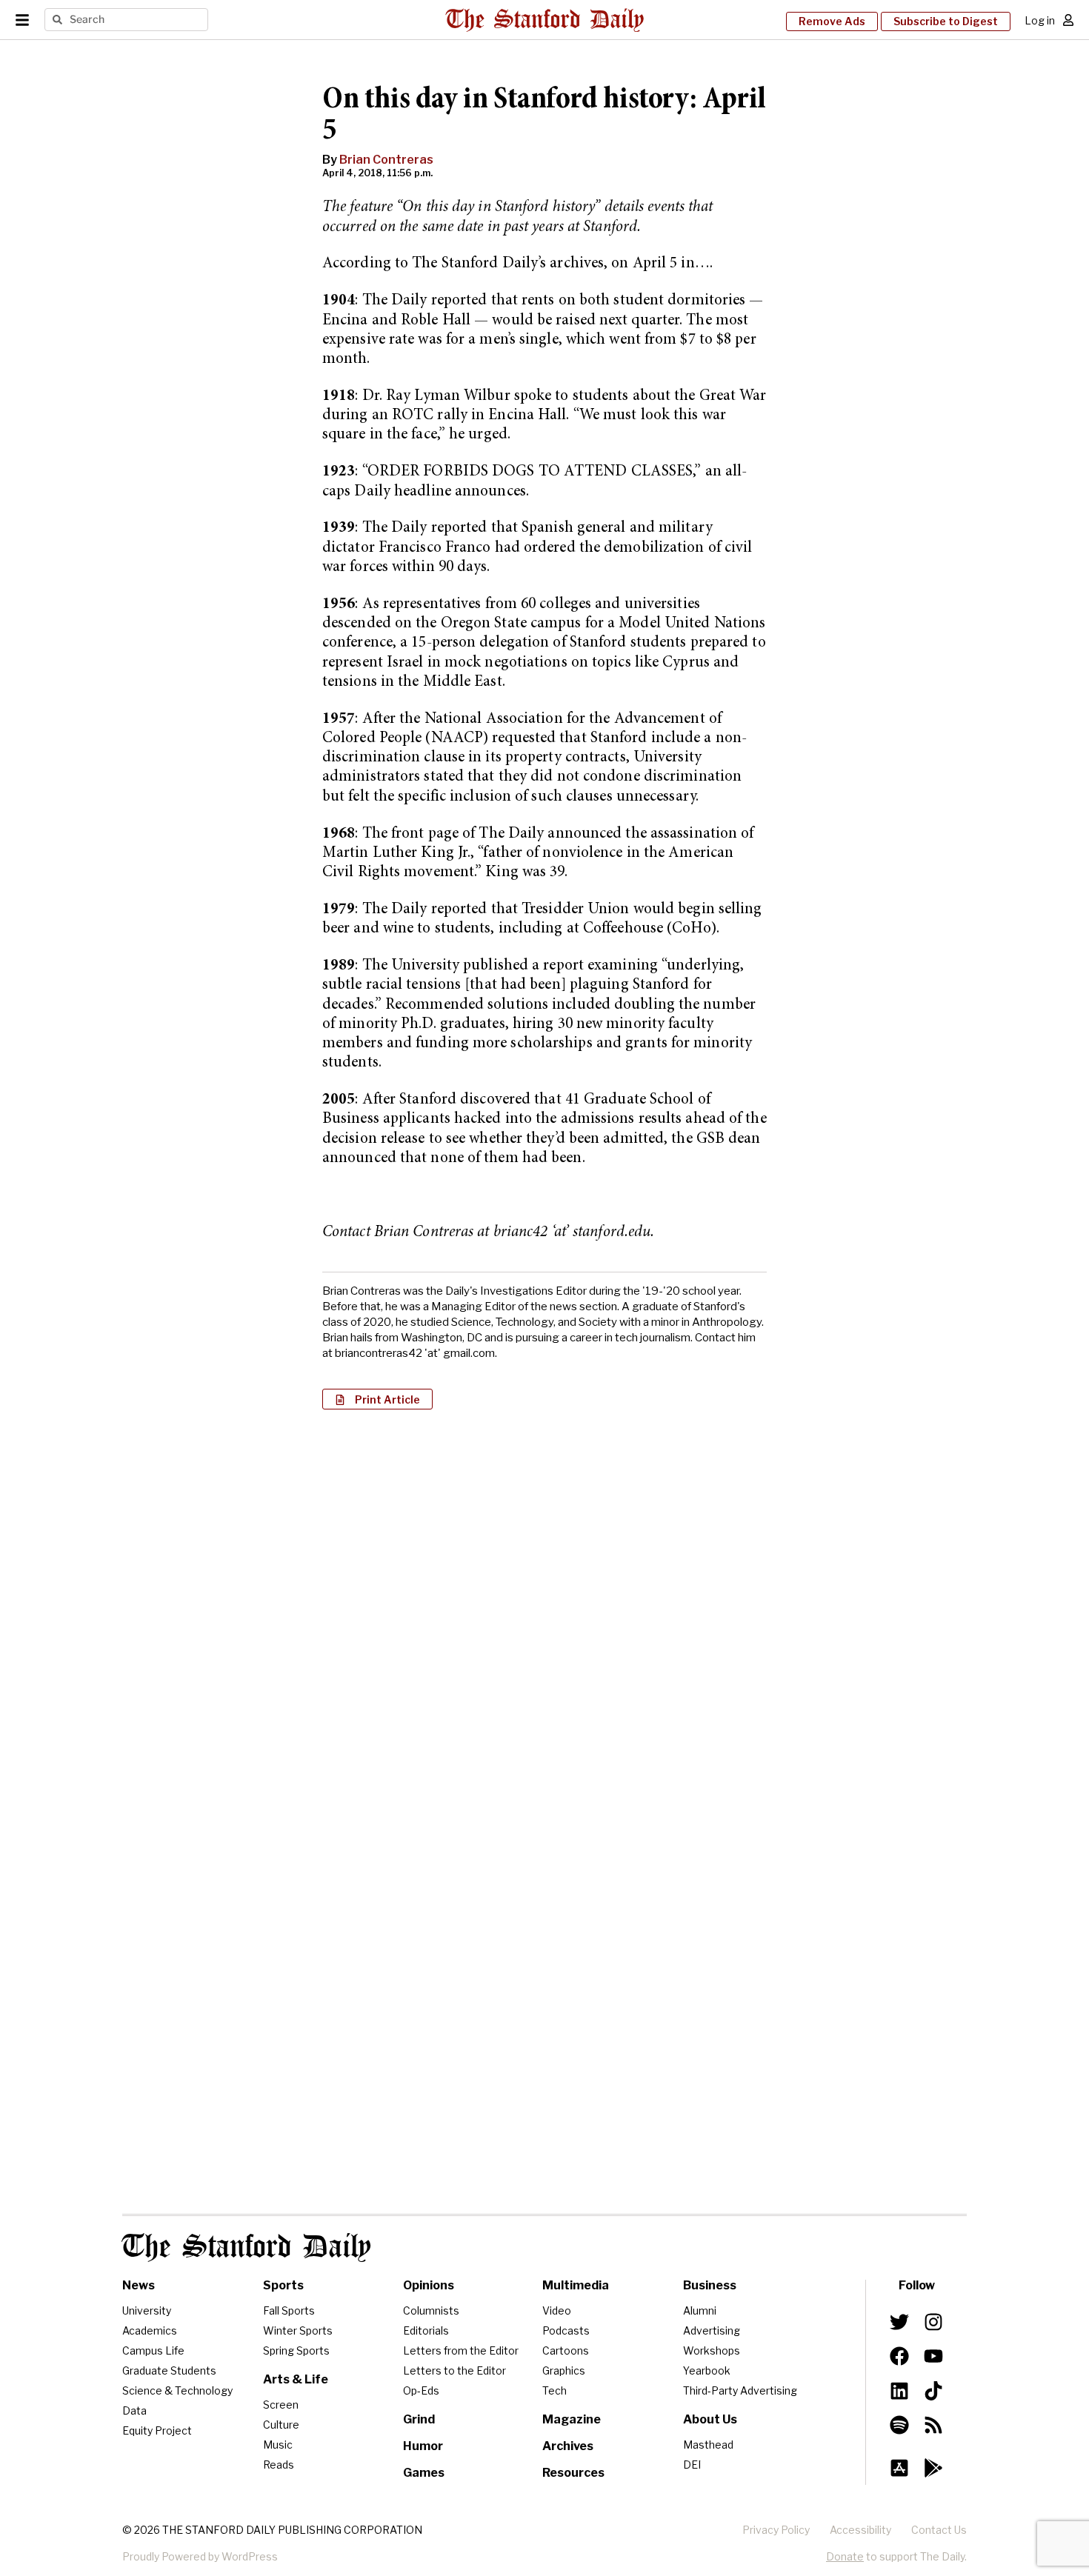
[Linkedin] (899, 2390)
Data (134, 2410)
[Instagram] (933, 2322)
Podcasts (566, 2330)
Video (557, 2310)
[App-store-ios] (899, 2468)
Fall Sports (289, 2310)
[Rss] (933, 2425)
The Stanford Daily (247, 2248)
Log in (1040, 20)
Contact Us (939, 2530)
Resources (573, 2473)
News (139, 2285)
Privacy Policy (776, 2530)
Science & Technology (177, 2390)
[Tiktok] (933, 2390)
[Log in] (1068, 20)
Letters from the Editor (461, 2350)
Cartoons (566, 2350)
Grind (419, 2419)
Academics (150, 2330)
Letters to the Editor (454, 2370)
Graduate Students (169, 2370)
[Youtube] (933, 2356)
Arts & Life (296, 2379)
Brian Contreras (386, 160)
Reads (279, 2465)
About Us (710, 2419)
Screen (281, 2405)
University (147, 2310)
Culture (281, 2425)
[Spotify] (899, 2425)
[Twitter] (899, 2322)
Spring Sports (296, 2350)
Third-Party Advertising (740, 2390)
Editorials (426, 2330)
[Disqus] (544, 1612)
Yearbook (707, 2370)
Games (424, 2473)
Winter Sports (298, 2330)
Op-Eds (421, 2390)
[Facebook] (899, 2356)
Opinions (429, 2285)
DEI (692, 2465)
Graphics (564, 2370)
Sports (283, 2285)
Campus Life (153, 2350)
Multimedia (576, 2285)
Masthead (708, 2445)
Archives (568, 2446)
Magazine (572, 2419)
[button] (377, 1399)
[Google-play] (933, 2468)
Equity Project (157, 2430)
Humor (423, 2446)
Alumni (700, 2310)
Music (278, 2445)
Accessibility (860, 2530)
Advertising (712, 2330)
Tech (555, 2390)
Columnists (431, 2310)
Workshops (712, 2350)
